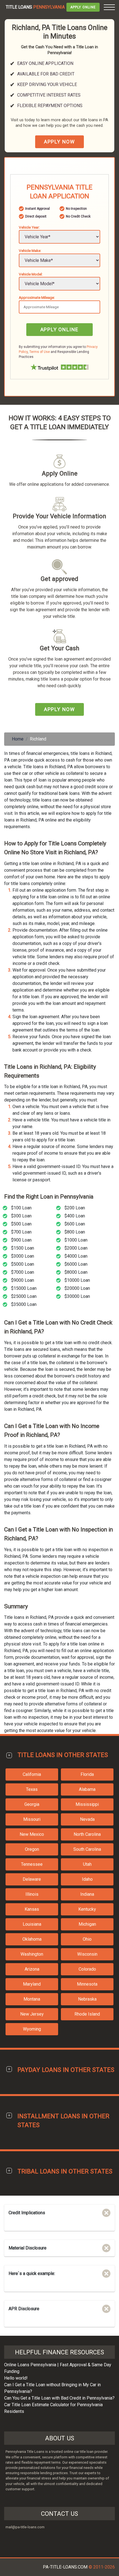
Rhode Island (87, 2014)
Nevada (87, 1819)
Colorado (87, 1969)
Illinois (32, 1894)
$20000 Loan (77, 1288)
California (32, 1774)
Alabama (87, 1789)
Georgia (32, 1804)
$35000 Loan (24, 1304)
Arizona (32, 1969)
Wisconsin (87, 1954)
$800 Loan (75, 1232)
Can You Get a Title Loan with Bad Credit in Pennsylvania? (59, 2398)
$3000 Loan (23, 1256)
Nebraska (87, 1999)
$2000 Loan (76, 1248)
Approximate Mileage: (37, 297)
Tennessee (32, 1864)
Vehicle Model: (31, 274)
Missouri (32, 1819)
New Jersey (32, 2014)
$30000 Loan (77, 1296)
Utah (87, 1864)
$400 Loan (75, 1216)
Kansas (32, 1909)
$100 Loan (21, 1208)
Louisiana (32, 1924)
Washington (32, 1954)
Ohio (87, 1939)
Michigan (87, 1924)
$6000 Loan (76, 1264)
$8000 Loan (76, 1272)
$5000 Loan (23, 1264)
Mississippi (87, 1804)
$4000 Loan (76, 1256)
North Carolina (87, 1834)
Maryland (32, 1984)
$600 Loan (75, 1224)
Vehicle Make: (30, 251)
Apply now (59, 142)
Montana (32, 1999)
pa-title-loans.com (65, 2567)
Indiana (87, 1894)
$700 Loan (21, 1232)
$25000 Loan (24, 1296)
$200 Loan (75, 1208)
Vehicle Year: (29, 227)
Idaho (87, 1879)
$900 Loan (21, 1240)
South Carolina (87, 1849)
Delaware (32, 1879)
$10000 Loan (77, 1280)
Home (18, 739)
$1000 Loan (76, 1240)
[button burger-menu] (109, 7)
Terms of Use (40, 352)
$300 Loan (21, 1216)
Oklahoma (32, 1939)
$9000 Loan (23, 1280)
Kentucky (87, 1909)
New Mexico (32, 1834)
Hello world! (16, 2378)
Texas (32, 1789)
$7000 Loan (23, 1272)
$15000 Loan (24, 1288)
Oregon (32, 1849)
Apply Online (83, 7)
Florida (87, 1774)
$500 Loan (21, 1224)
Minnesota (87, 1984)
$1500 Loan (23, 1248)
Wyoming (32, 2029)
